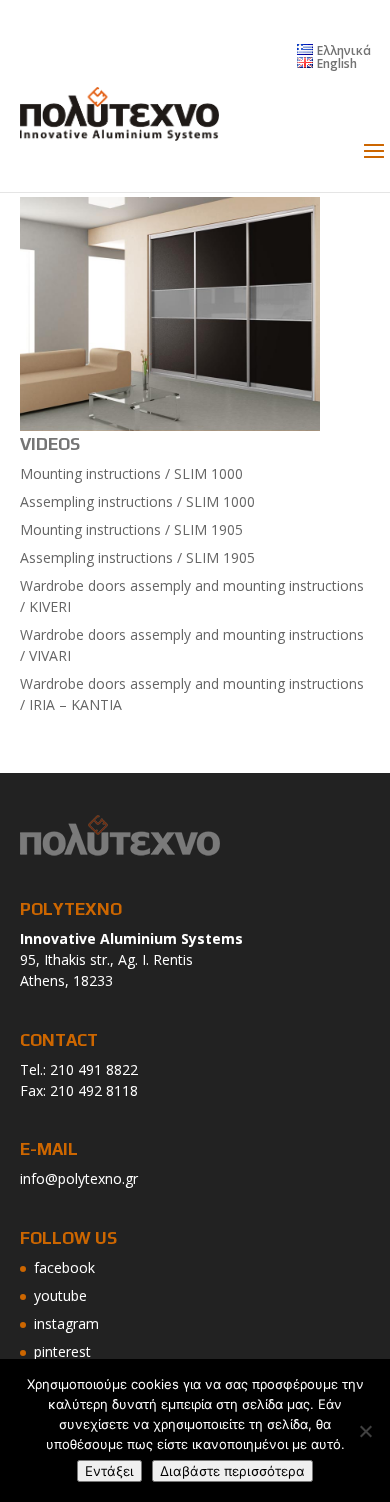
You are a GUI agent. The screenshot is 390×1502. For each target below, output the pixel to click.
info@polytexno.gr (79, 1178)
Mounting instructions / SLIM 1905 (131, 529)
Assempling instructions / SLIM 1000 (137, 501)
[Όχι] (365, 1431)
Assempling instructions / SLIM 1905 (137, 557)
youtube (60, 1295)
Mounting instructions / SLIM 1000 (131, 473)
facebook (64, 1267)
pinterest (62, 1351)
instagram (66, 1323)
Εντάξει (109, 1471)
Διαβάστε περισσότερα (232, 1471)
